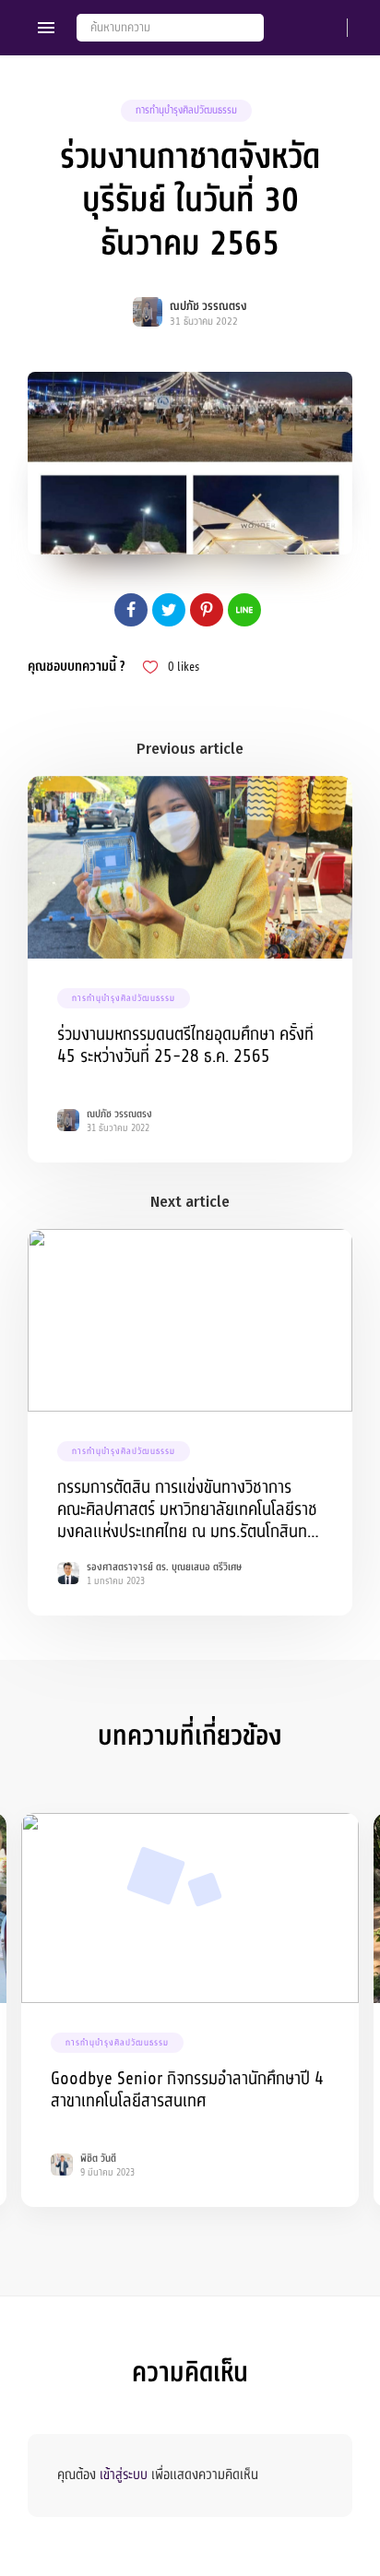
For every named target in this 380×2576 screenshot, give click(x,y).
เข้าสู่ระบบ (124, 2475)
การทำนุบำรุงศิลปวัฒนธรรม (186, 110)
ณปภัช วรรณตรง (208, 306)
